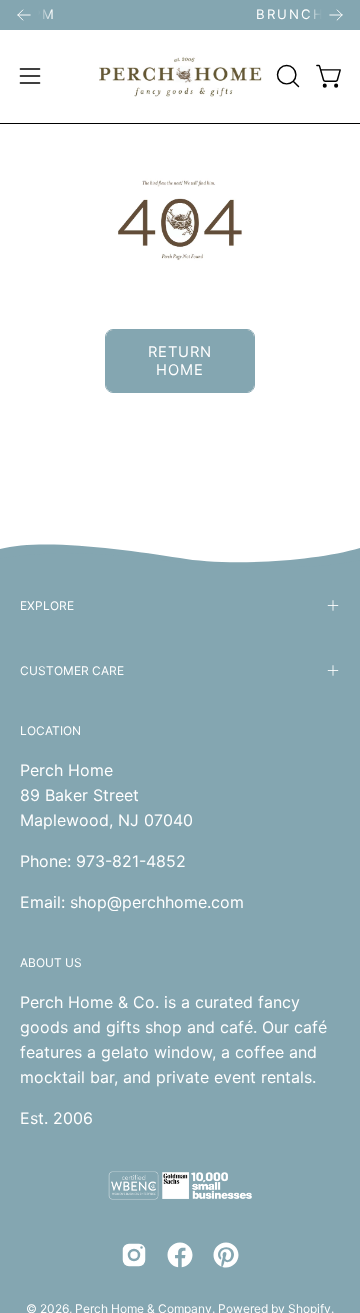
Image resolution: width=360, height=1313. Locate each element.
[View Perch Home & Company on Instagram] (134, 1255)
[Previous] (24, 15)
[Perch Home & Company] (180, 76)
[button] (286, 76)
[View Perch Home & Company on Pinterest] (226, 1255)
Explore (47, 605)
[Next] (336, 15)
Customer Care (72, 670)
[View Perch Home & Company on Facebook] (180, 1255)
